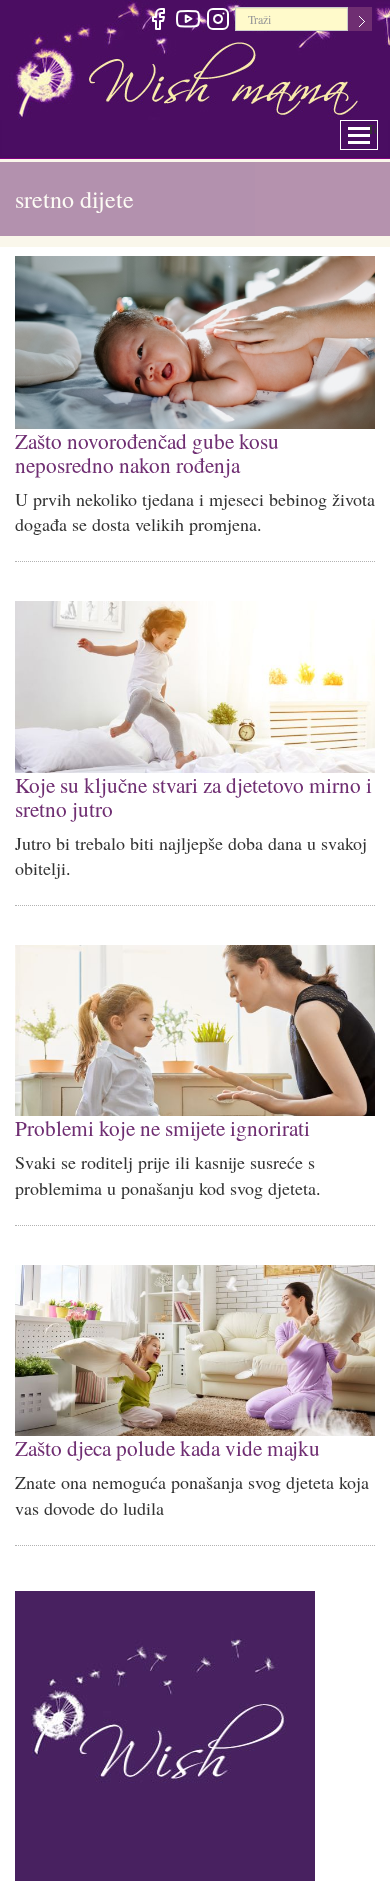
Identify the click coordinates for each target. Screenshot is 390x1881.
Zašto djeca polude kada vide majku (161, 1436)
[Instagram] (217, 22)
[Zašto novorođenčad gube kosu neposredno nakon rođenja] (195, 342)
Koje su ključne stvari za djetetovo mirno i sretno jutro (187, 790)
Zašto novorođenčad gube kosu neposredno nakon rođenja (188, 450)
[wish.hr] (165, 1726)
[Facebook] (157, 22)
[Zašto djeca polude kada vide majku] (195, 1340)
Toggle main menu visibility (372, 129)
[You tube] (187, 22)
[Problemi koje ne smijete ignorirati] (195, 1022)
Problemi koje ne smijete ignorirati (157, 1118)
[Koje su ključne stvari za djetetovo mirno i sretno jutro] (195, 682)
